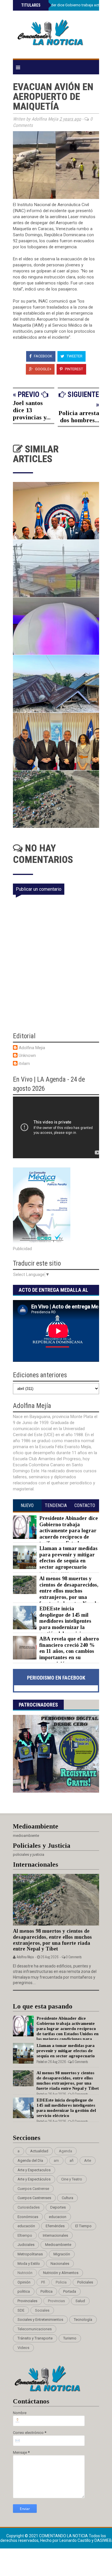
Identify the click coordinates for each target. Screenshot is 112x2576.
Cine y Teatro (72, 2179)
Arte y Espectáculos (34, 2179)
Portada (70, 2291)
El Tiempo (83, 2226)
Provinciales (27, 2301)
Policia (61, 2282)
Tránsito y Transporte (35, 2338)
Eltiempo (25, 2235)
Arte (88, 2160)
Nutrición (25, 2273)
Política (47, 2291)
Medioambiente (58, 2245)
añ (72, 2160)
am (56, 2160)
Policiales (85, 2282)
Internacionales (55, 2235)
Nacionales (60, 2264)
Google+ (43, 369)
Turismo (70, 2338)
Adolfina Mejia (32, 1048)
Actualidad (39, 2151)
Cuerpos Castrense (33, 2189)
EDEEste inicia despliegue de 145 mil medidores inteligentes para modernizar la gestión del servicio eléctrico (52, 1624)
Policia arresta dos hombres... (79, 417)
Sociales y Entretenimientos (40, 2320)
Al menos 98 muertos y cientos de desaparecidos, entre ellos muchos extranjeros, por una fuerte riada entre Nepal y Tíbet (56, 1594)
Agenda (65, 2151)
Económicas (28, 2217)
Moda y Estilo (29, 2264)
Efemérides (55, 2226)
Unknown (27, 1055)
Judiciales (26, 2245)
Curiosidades (29, 2207)
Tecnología (83, 2320)
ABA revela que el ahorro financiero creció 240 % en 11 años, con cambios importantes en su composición (69, 1651)
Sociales (42, 2310)
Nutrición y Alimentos (61, 2273)
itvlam (24, 1064)
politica (24, 2291)
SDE (21, 2310)
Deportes (58, 2207)
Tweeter (74, 356)
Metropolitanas (30, 2254)
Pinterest (74, 369)
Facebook (43, 356)
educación (26, 2226)
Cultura (67, 2198)
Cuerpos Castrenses (34, 2198)
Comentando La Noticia (64, 2536)
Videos (23, 2348)
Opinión (24, 2282)
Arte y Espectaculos (34, 2170)
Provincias (56, 2301)
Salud (80, 2301)
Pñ (43, 2282)
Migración (62, 2254)
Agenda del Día (30, 2160)
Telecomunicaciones (35, 2329)
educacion (58, 2217)
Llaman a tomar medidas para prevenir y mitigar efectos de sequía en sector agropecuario (68, 1558)
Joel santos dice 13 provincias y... (32, 410)
